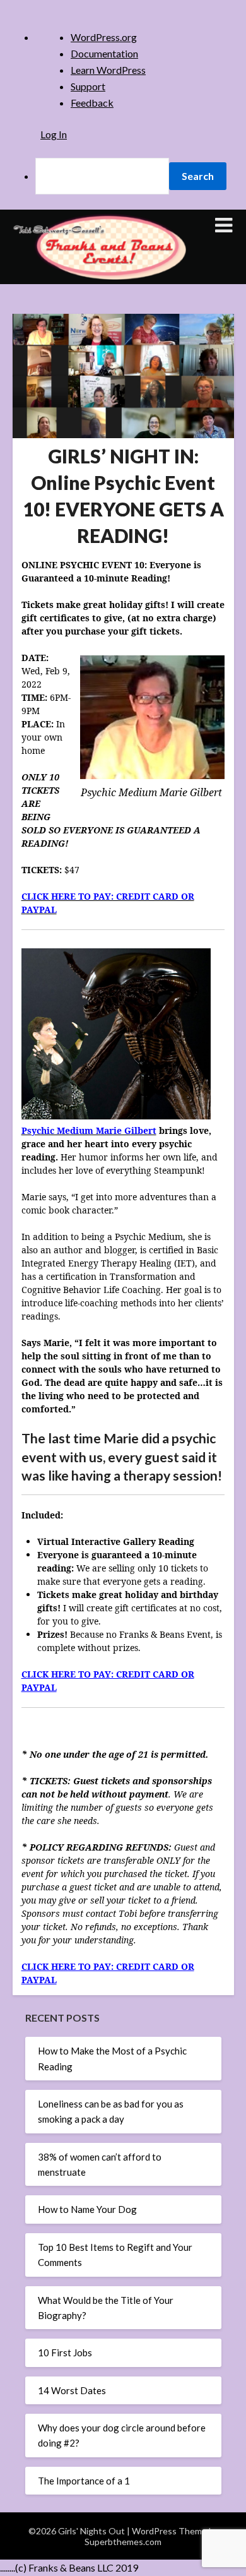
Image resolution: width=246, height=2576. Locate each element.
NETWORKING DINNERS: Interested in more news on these (123, 491)
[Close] (189, 135)
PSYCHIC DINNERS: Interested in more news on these (123, 525)
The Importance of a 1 (84, 2481)
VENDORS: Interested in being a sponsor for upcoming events (120, 559)
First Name (78, 310)
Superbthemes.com (123, 2542)
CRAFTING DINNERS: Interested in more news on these (123, 456)
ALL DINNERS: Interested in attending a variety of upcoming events (125, 422)
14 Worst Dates (72, 2390)
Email (67, 266)
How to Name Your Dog (87, 2209)
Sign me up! (123, 661)
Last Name (77, 353)
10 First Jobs (65, 2352)
